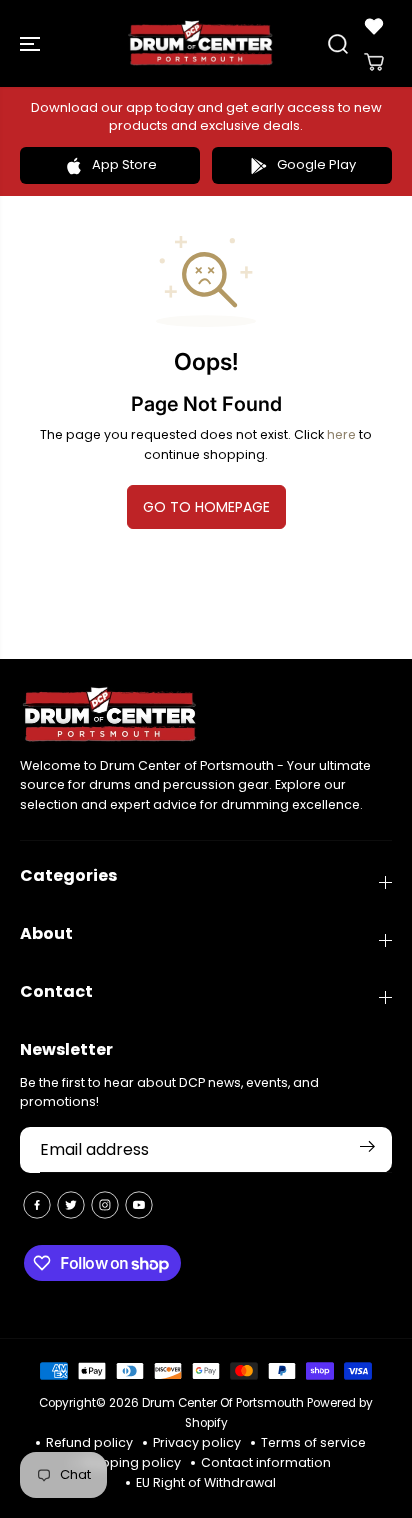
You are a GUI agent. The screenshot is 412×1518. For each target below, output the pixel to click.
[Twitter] (71, 1205)
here (341, 434)
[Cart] (374, 62)
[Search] (338, 44)
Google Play (316, 164)
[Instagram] (105, 1205)
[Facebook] (37, 1205)
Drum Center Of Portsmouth (223, 1403)
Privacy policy (197, 1442)
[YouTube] (139, 1205)
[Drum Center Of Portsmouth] (201, 43)
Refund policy (89, 1442)
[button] (32, 43)
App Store (124, 164)
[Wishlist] (374, 26)
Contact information (266, 1462)
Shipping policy (131, 1462)
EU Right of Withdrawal (206, 1482)
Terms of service (313, 1442)
